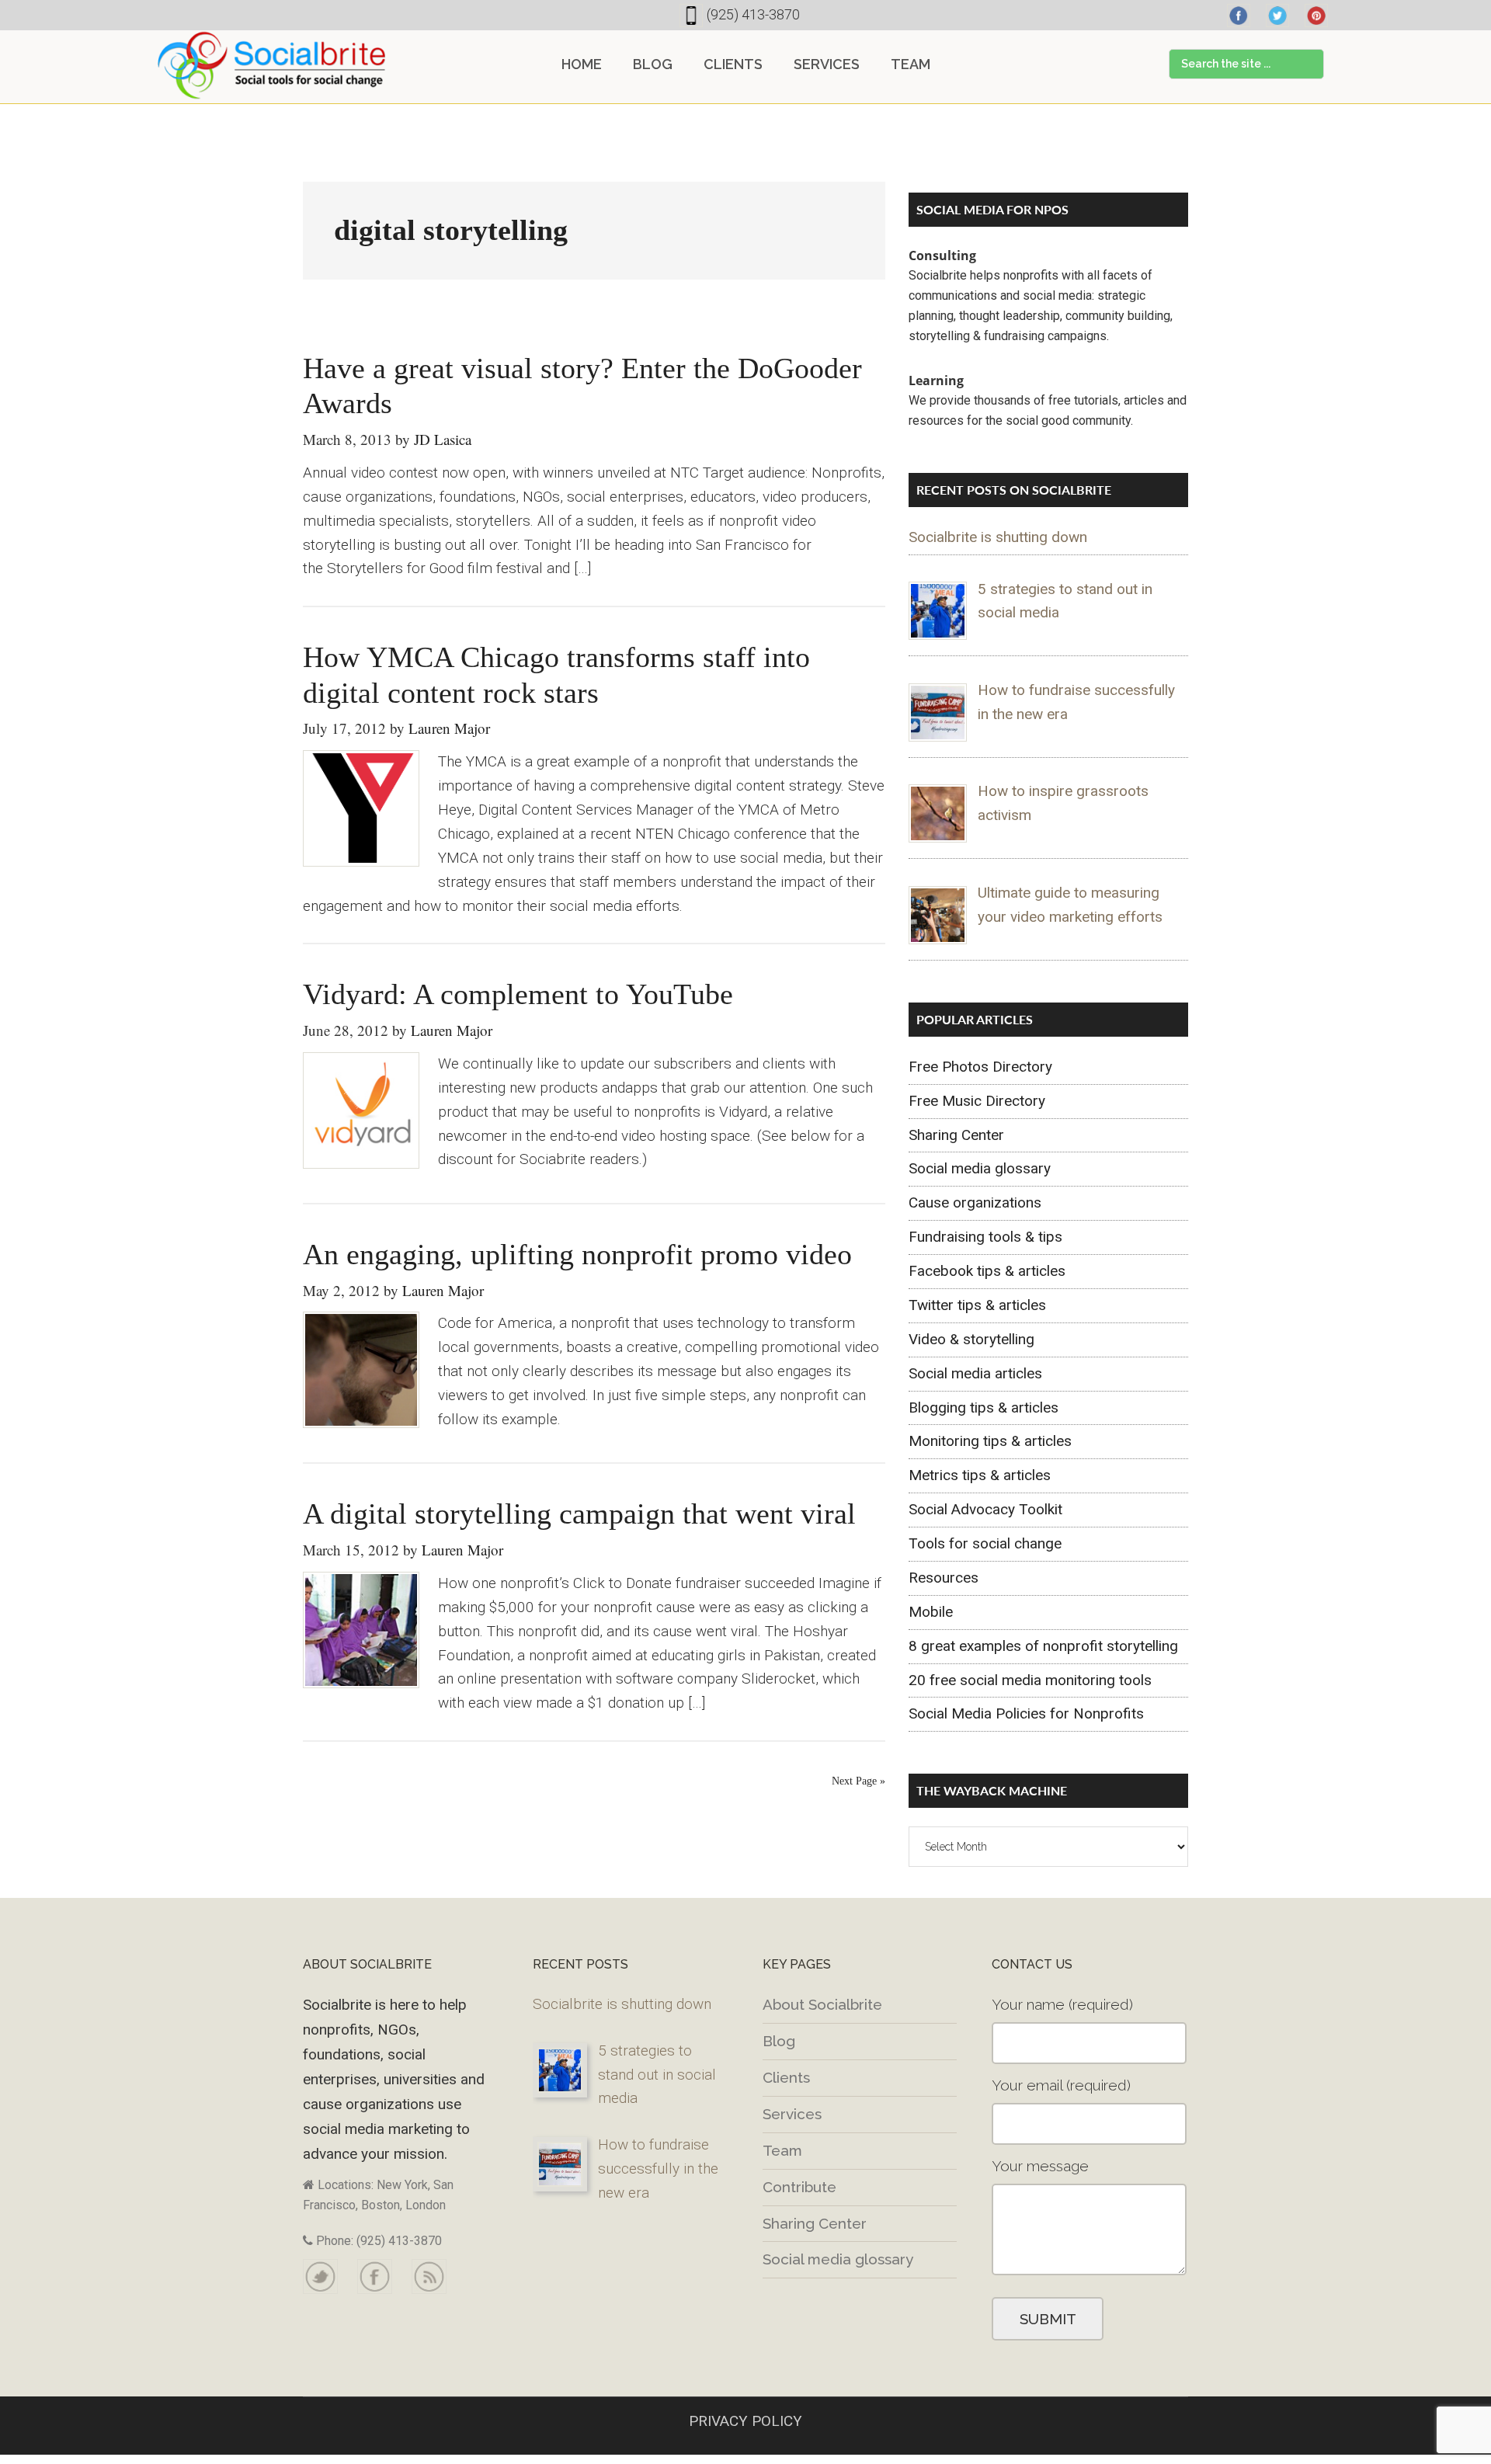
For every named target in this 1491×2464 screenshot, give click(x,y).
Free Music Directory (977, 1101)
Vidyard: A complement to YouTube (518, 994)
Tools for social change (985, 1543)
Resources (944, 1578)
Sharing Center (956, 1135)
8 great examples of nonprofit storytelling (1043, 1646)
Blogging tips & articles (984, 1408)
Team (782, 2150)
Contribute (799, 2187)
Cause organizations (975, 1202)
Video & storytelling (971, 1339)
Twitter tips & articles (977, 1305)
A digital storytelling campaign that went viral (579, 1514)
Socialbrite (272, 65)
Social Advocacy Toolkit (985, 1509)
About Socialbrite (822, 2004)
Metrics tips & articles (980, 1475)
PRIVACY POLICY (745, 2421)
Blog (779, 2041)
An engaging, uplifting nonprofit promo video (577, 1254)
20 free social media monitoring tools (1030, 1680)
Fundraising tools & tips (985, 1237)
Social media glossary (980, 1168)
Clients (786, 2077)
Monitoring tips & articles (990, 1441)
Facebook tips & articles (987, 1271)
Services (792, 2114)
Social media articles (975, 1373)
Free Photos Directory (980, 1067)
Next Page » (858, 1781)
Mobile (931, 1612)
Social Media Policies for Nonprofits (1026, 1713)
